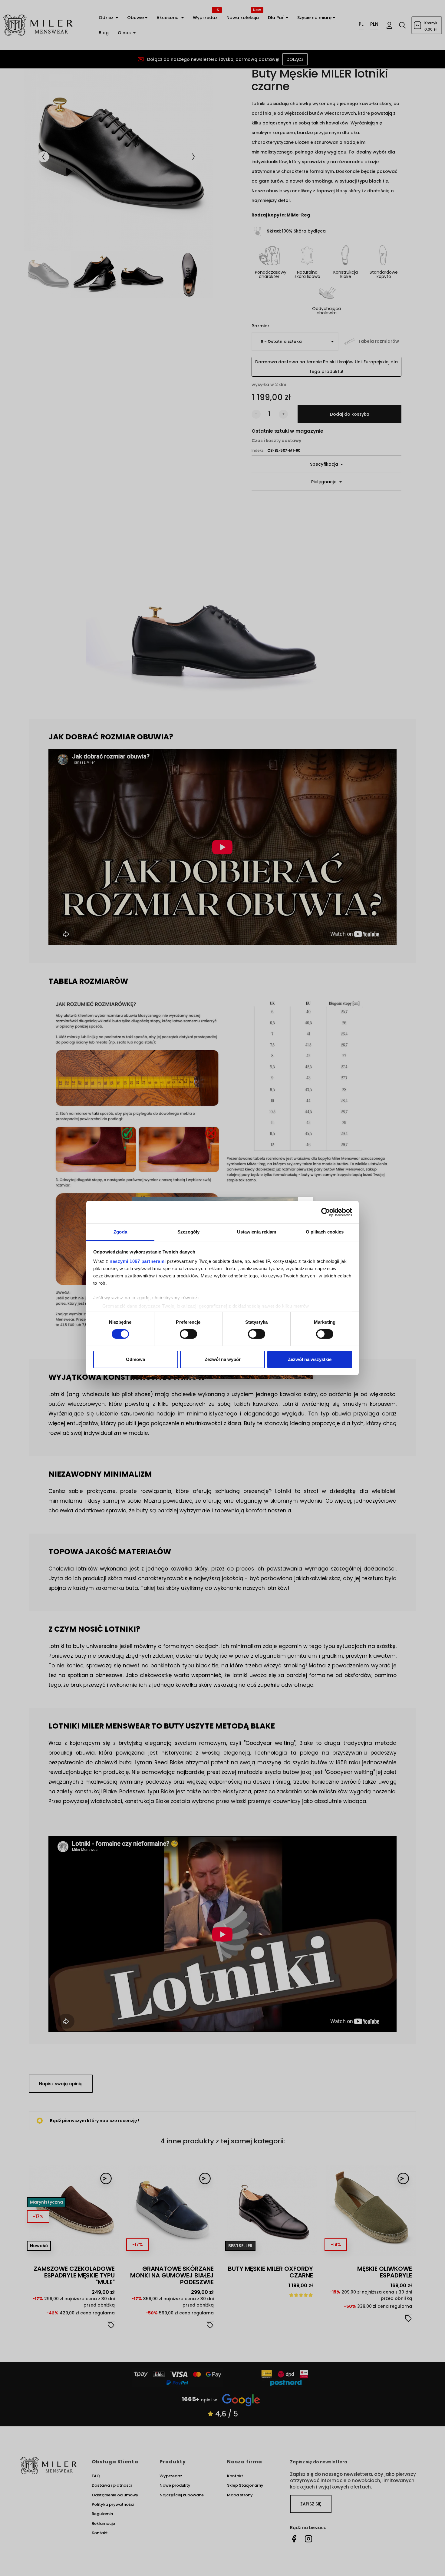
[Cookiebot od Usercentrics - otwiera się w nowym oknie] (326, 1212)
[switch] (188, 1334)
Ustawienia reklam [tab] (257, 1232)
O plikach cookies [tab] (325, 1232)
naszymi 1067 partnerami (138, 1261)
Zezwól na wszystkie (310, 1359)
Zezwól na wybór (223, 1359)
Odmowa (135, 1359)
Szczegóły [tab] (188, 1232)
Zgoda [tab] (120, 1232)
